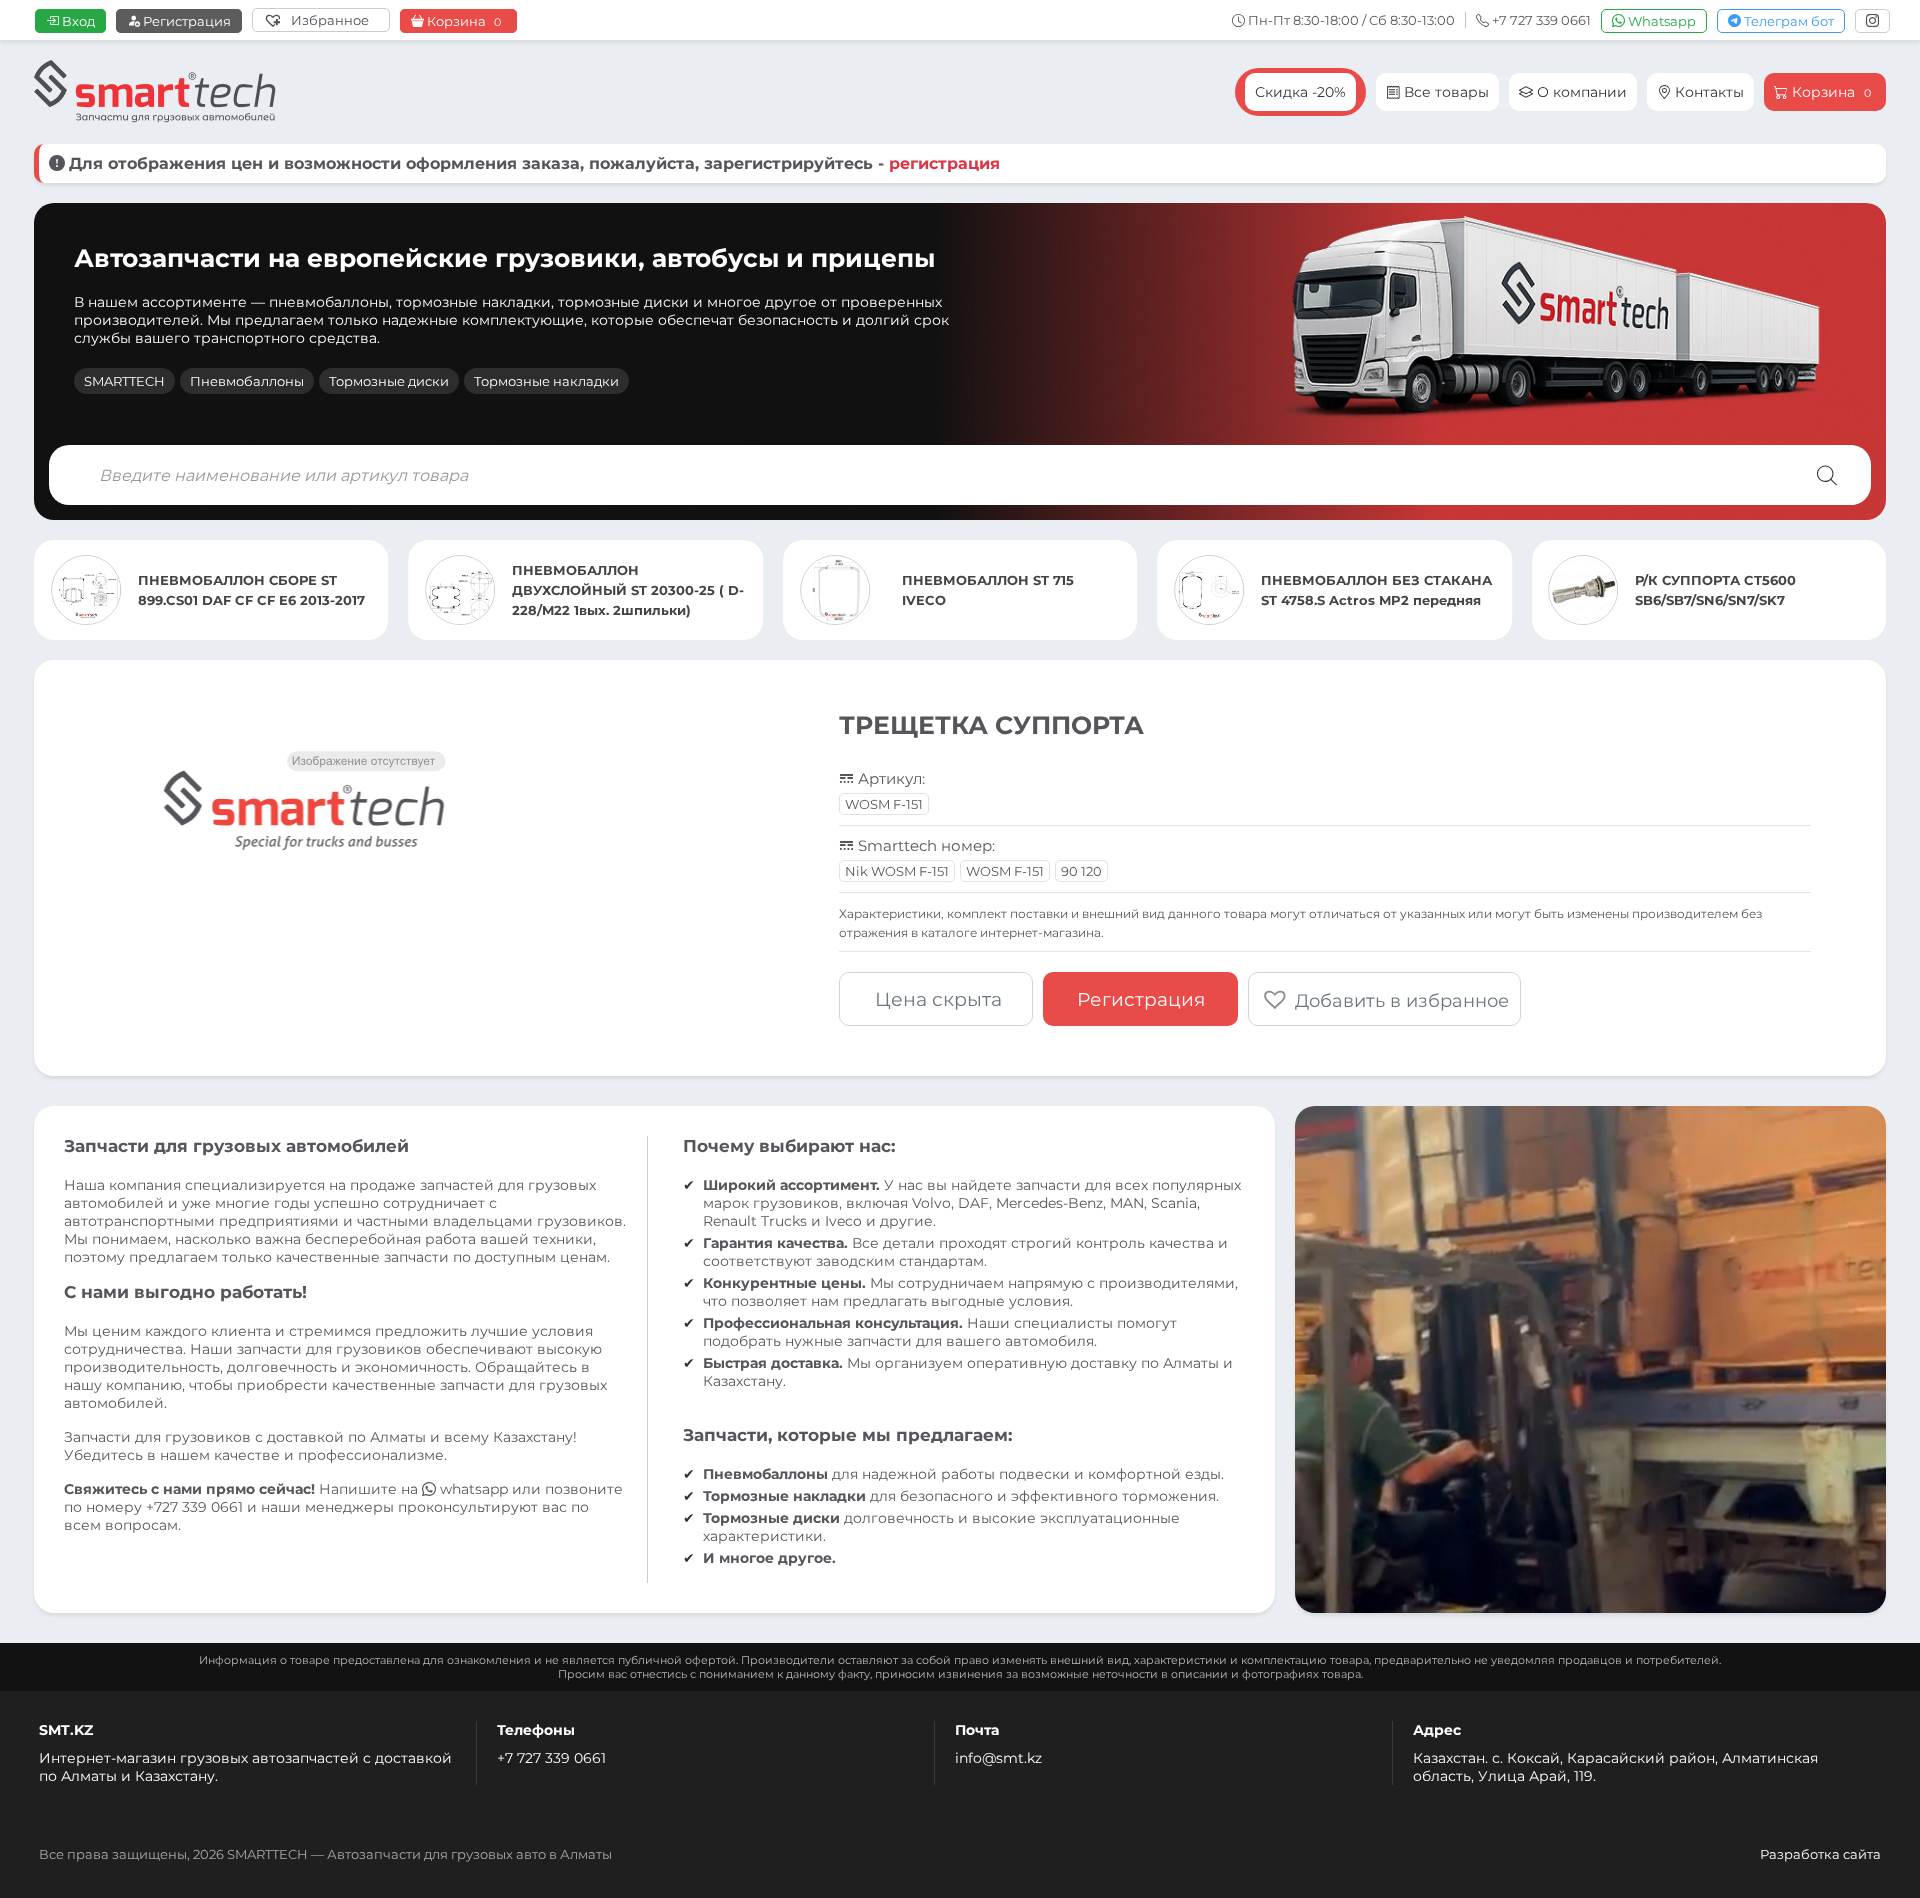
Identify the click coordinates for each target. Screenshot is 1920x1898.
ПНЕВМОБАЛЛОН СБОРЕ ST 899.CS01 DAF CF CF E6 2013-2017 (1752, 590)
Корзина (462, 21)
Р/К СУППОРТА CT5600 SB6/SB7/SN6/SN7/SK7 (1345, 590)
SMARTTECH (124, 381)
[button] (1384, 999)
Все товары (1444, 92)
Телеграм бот (1787, 21)
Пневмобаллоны (247, 381)
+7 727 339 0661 (551, 1758)
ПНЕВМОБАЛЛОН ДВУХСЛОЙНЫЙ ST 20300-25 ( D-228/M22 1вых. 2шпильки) (258, 590)
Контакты (1707, 92)
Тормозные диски (389, 381)
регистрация (944, 163)
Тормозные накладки (546, 381)
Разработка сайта (1820, 1854)
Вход (77, 21)
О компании (1580, 92)
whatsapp (474, 1489)
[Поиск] (1827, 475)
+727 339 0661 (194, 1507)
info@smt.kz (998, 1758)
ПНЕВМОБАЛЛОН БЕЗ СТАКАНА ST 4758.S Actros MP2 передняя (1006, 590)
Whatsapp (1660, 21)
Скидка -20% (1300, 92)
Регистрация (185, 21)
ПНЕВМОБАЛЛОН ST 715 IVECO (618, 590)
